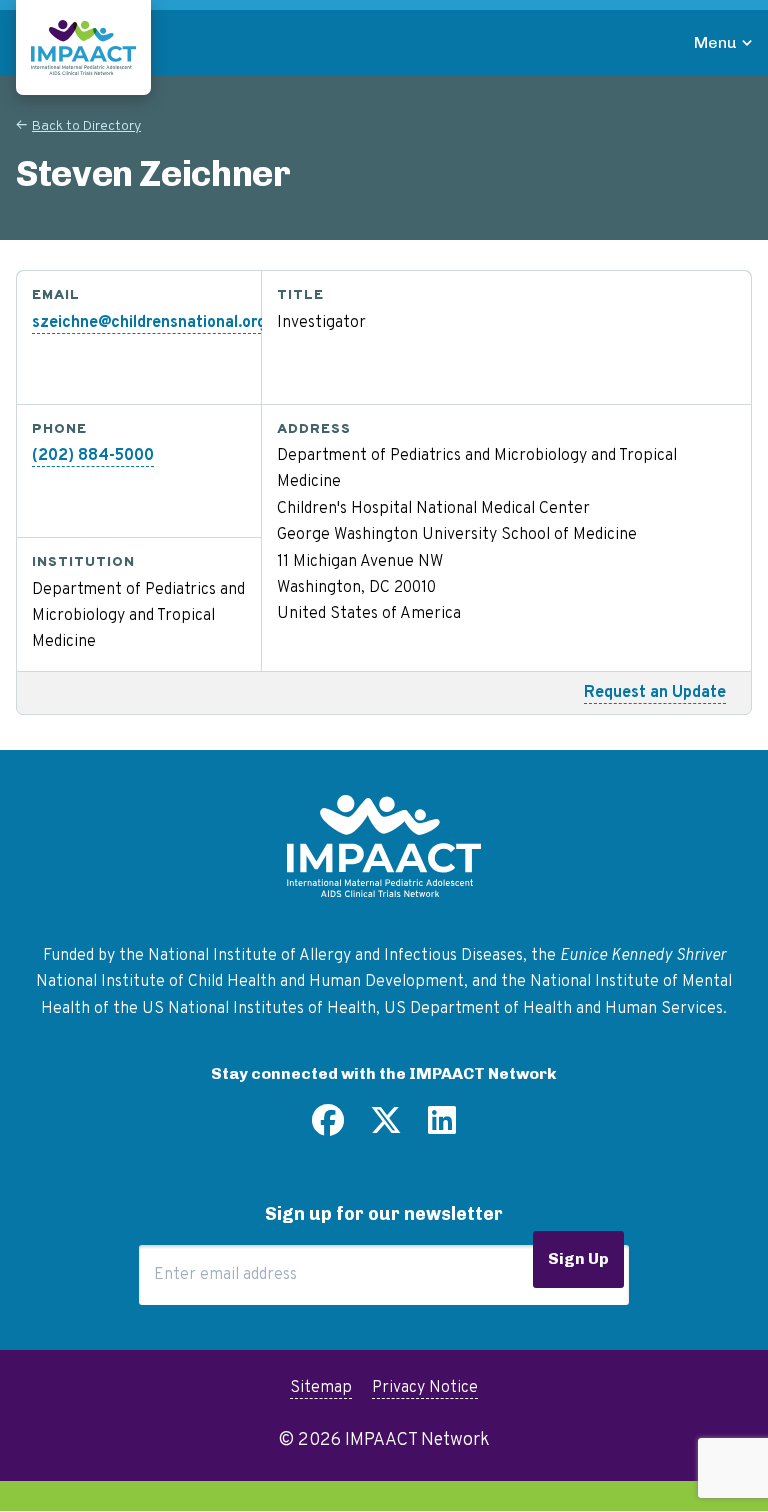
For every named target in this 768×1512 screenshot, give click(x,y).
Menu (715, 42)
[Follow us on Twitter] (386, 1128)
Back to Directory (86, 126)
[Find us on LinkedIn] (442, 1128)
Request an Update (655, 693)
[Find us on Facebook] (328, 1128)
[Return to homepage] (83, 47)
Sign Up (578, 1258)
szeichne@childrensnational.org (149, 323)
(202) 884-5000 (93, 456)
